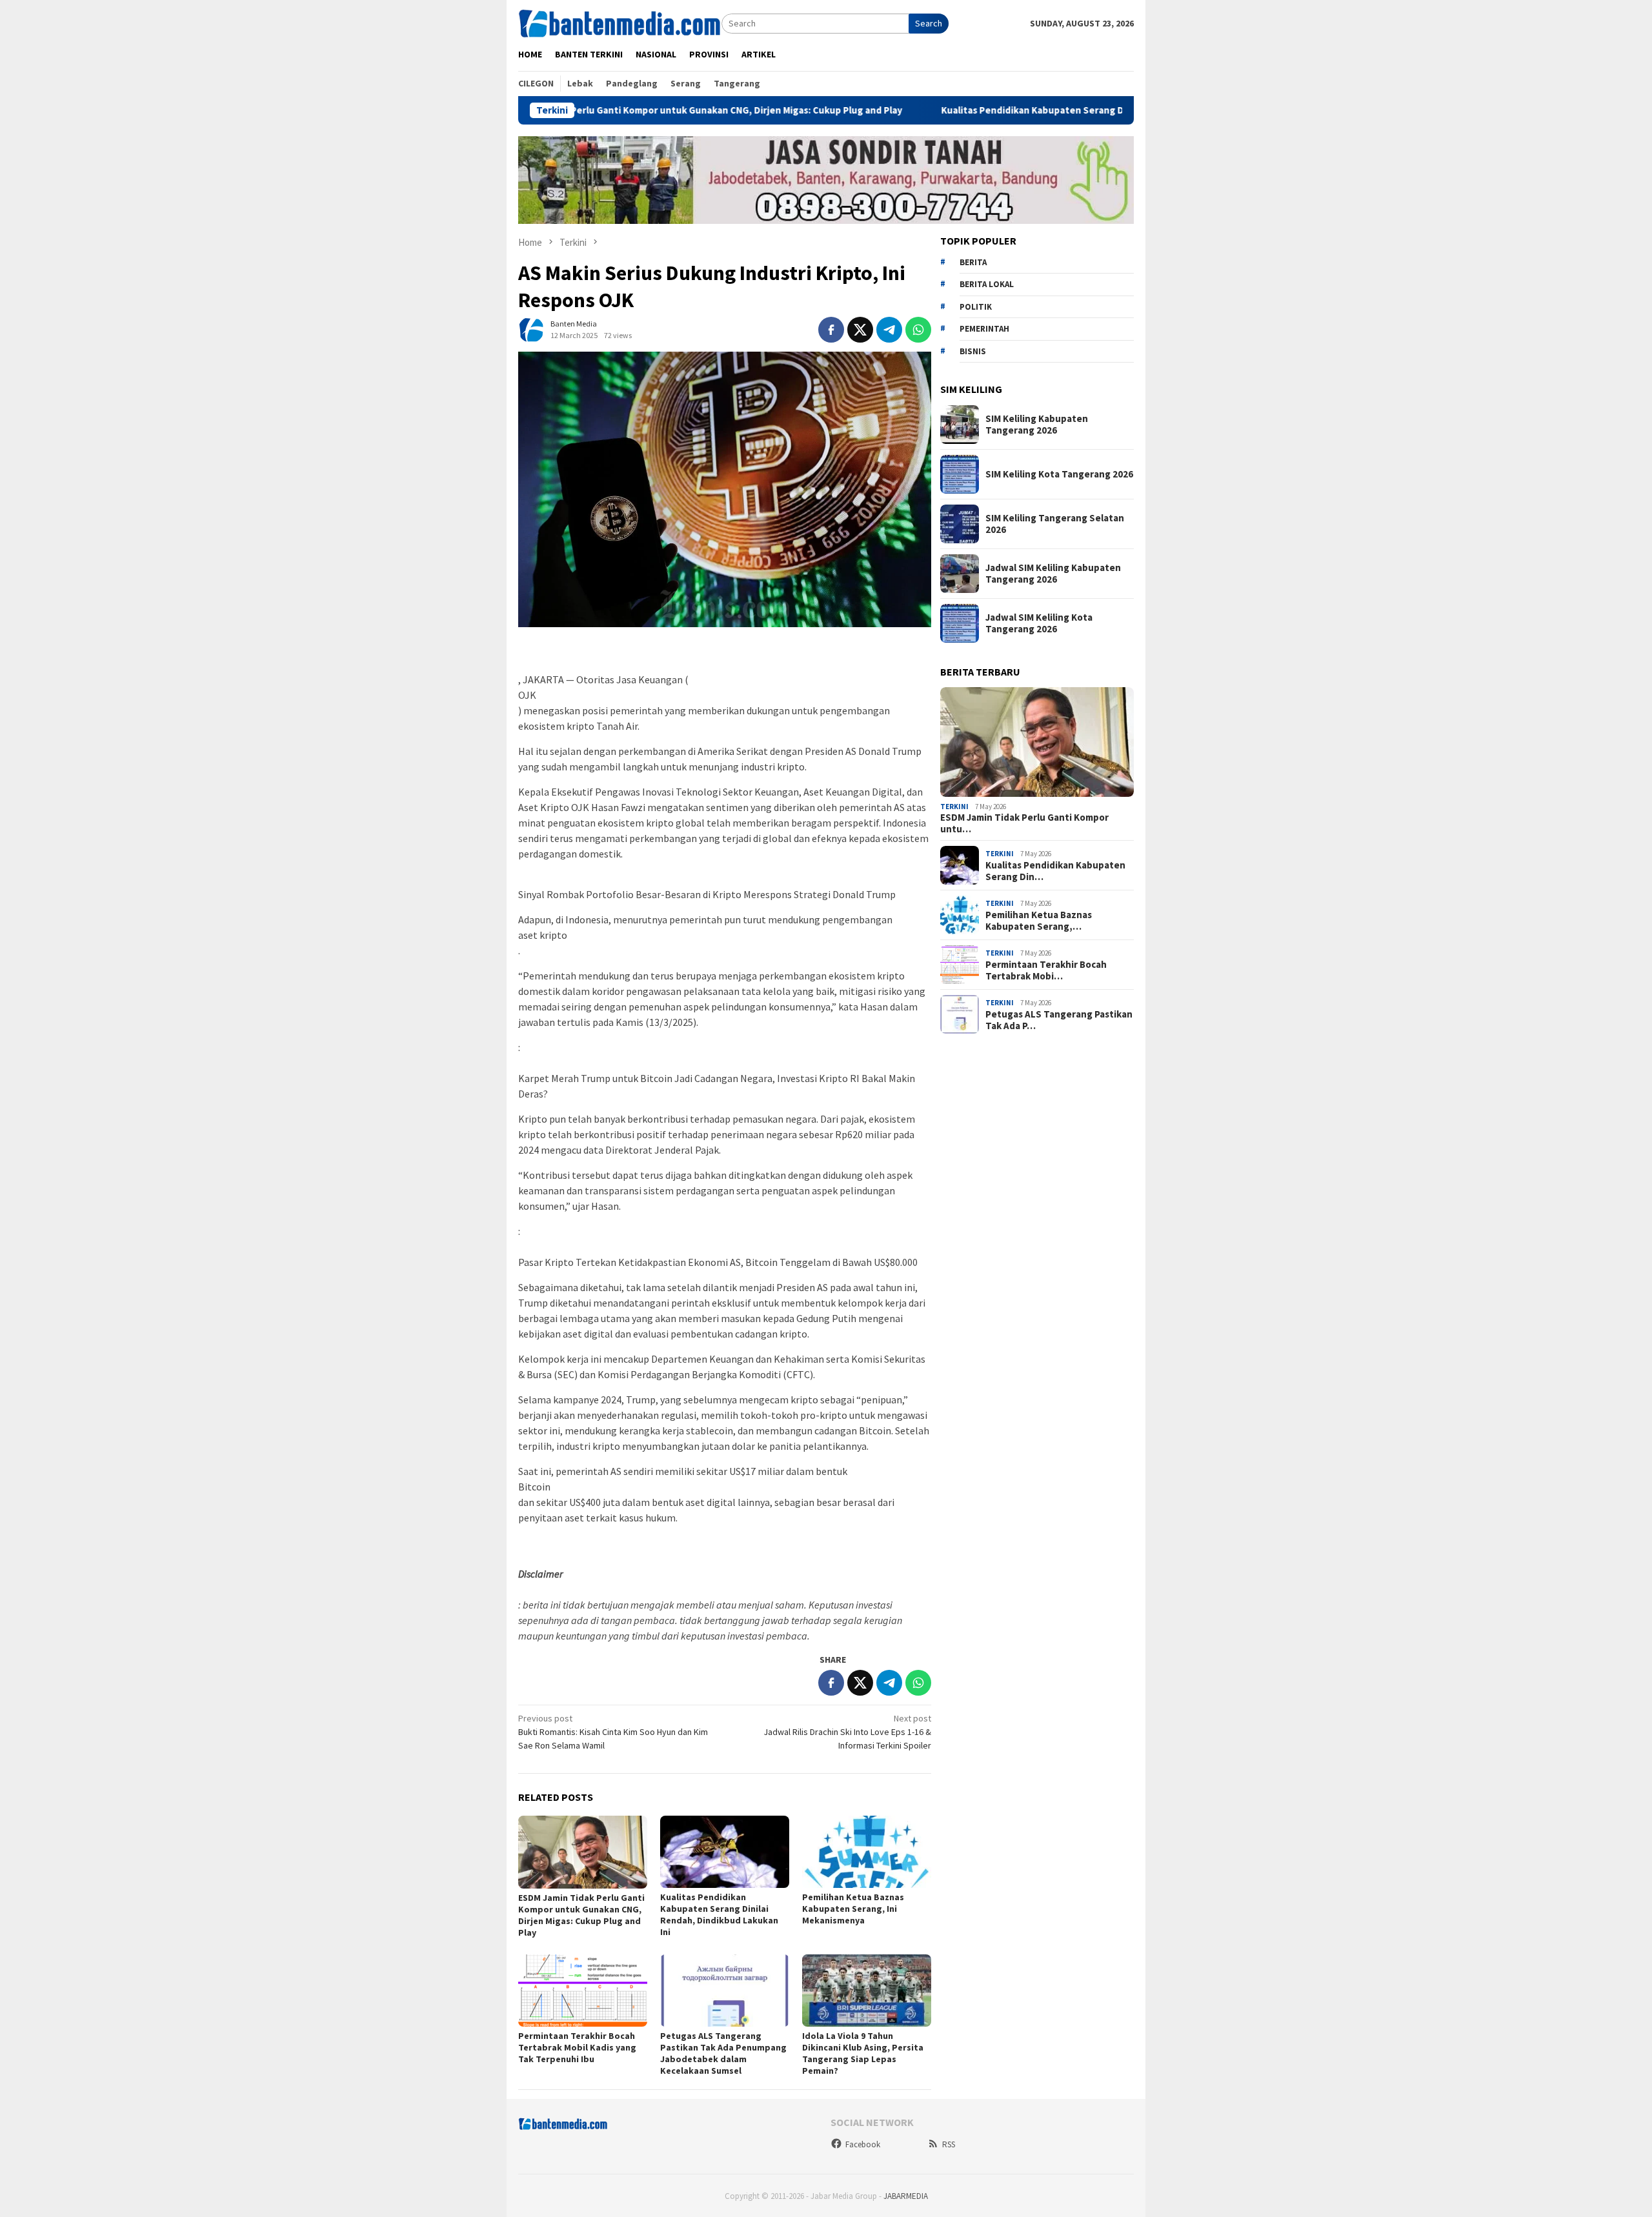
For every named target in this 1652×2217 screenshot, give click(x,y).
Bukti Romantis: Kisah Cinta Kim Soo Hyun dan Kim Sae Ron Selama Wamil (613, 1732)
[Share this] (831, 330)
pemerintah (984, 329)
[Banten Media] (620, 23)
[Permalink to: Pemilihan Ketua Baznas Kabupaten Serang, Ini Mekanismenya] (867, 1852)
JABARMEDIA (906, 2196)
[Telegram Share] (889, 330)
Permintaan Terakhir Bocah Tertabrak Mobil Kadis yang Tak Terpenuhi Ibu (577, 2047)
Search (929, 23)
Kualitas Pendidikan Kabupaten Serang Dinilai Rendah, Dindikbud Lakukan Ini (1010, 110)
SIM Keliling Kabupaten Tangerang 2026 (1037, 425)
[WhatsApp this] (918, 330)
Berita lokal (987, 284)
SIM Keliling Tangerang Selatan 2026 (1055, 524)
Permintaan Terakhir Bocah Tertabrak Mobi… (1046, 970)
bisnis (973, 351)
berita (973, 262)
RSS (949, 2144)
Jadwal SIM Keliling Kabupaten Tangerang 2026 (1053, 574)
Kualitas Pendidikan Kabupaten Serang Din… (1055, 871)
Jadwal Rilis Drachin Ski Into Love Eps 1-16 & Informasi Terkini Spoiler (847, 1732)
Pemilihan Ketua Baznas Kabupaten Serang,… (1039, 921)
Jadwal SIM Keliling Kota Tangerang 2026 (1039, 623)
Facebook (863, 2144)
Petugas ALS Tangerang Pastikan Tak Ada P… (1059, 1020)
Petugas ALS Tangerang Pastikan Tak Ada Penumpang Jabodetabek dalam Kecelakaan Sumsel (723, 2053)
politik (976, 307)
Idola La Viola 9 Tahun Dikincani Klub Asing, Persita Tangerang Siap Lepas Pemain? (863, 2053)
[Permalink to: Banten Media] (531, 329)
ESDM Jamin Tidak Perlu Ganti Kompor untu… (1024, 823)
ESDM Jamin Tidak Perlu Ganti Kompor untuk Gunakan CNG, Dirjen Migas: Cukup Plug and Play (593, 110)
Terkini (954, 807)
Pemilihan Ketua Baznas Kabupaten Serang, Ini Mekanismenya (853, 1909)
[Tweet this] (860, 330)
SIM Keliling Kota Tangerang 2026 (1059, 474)
